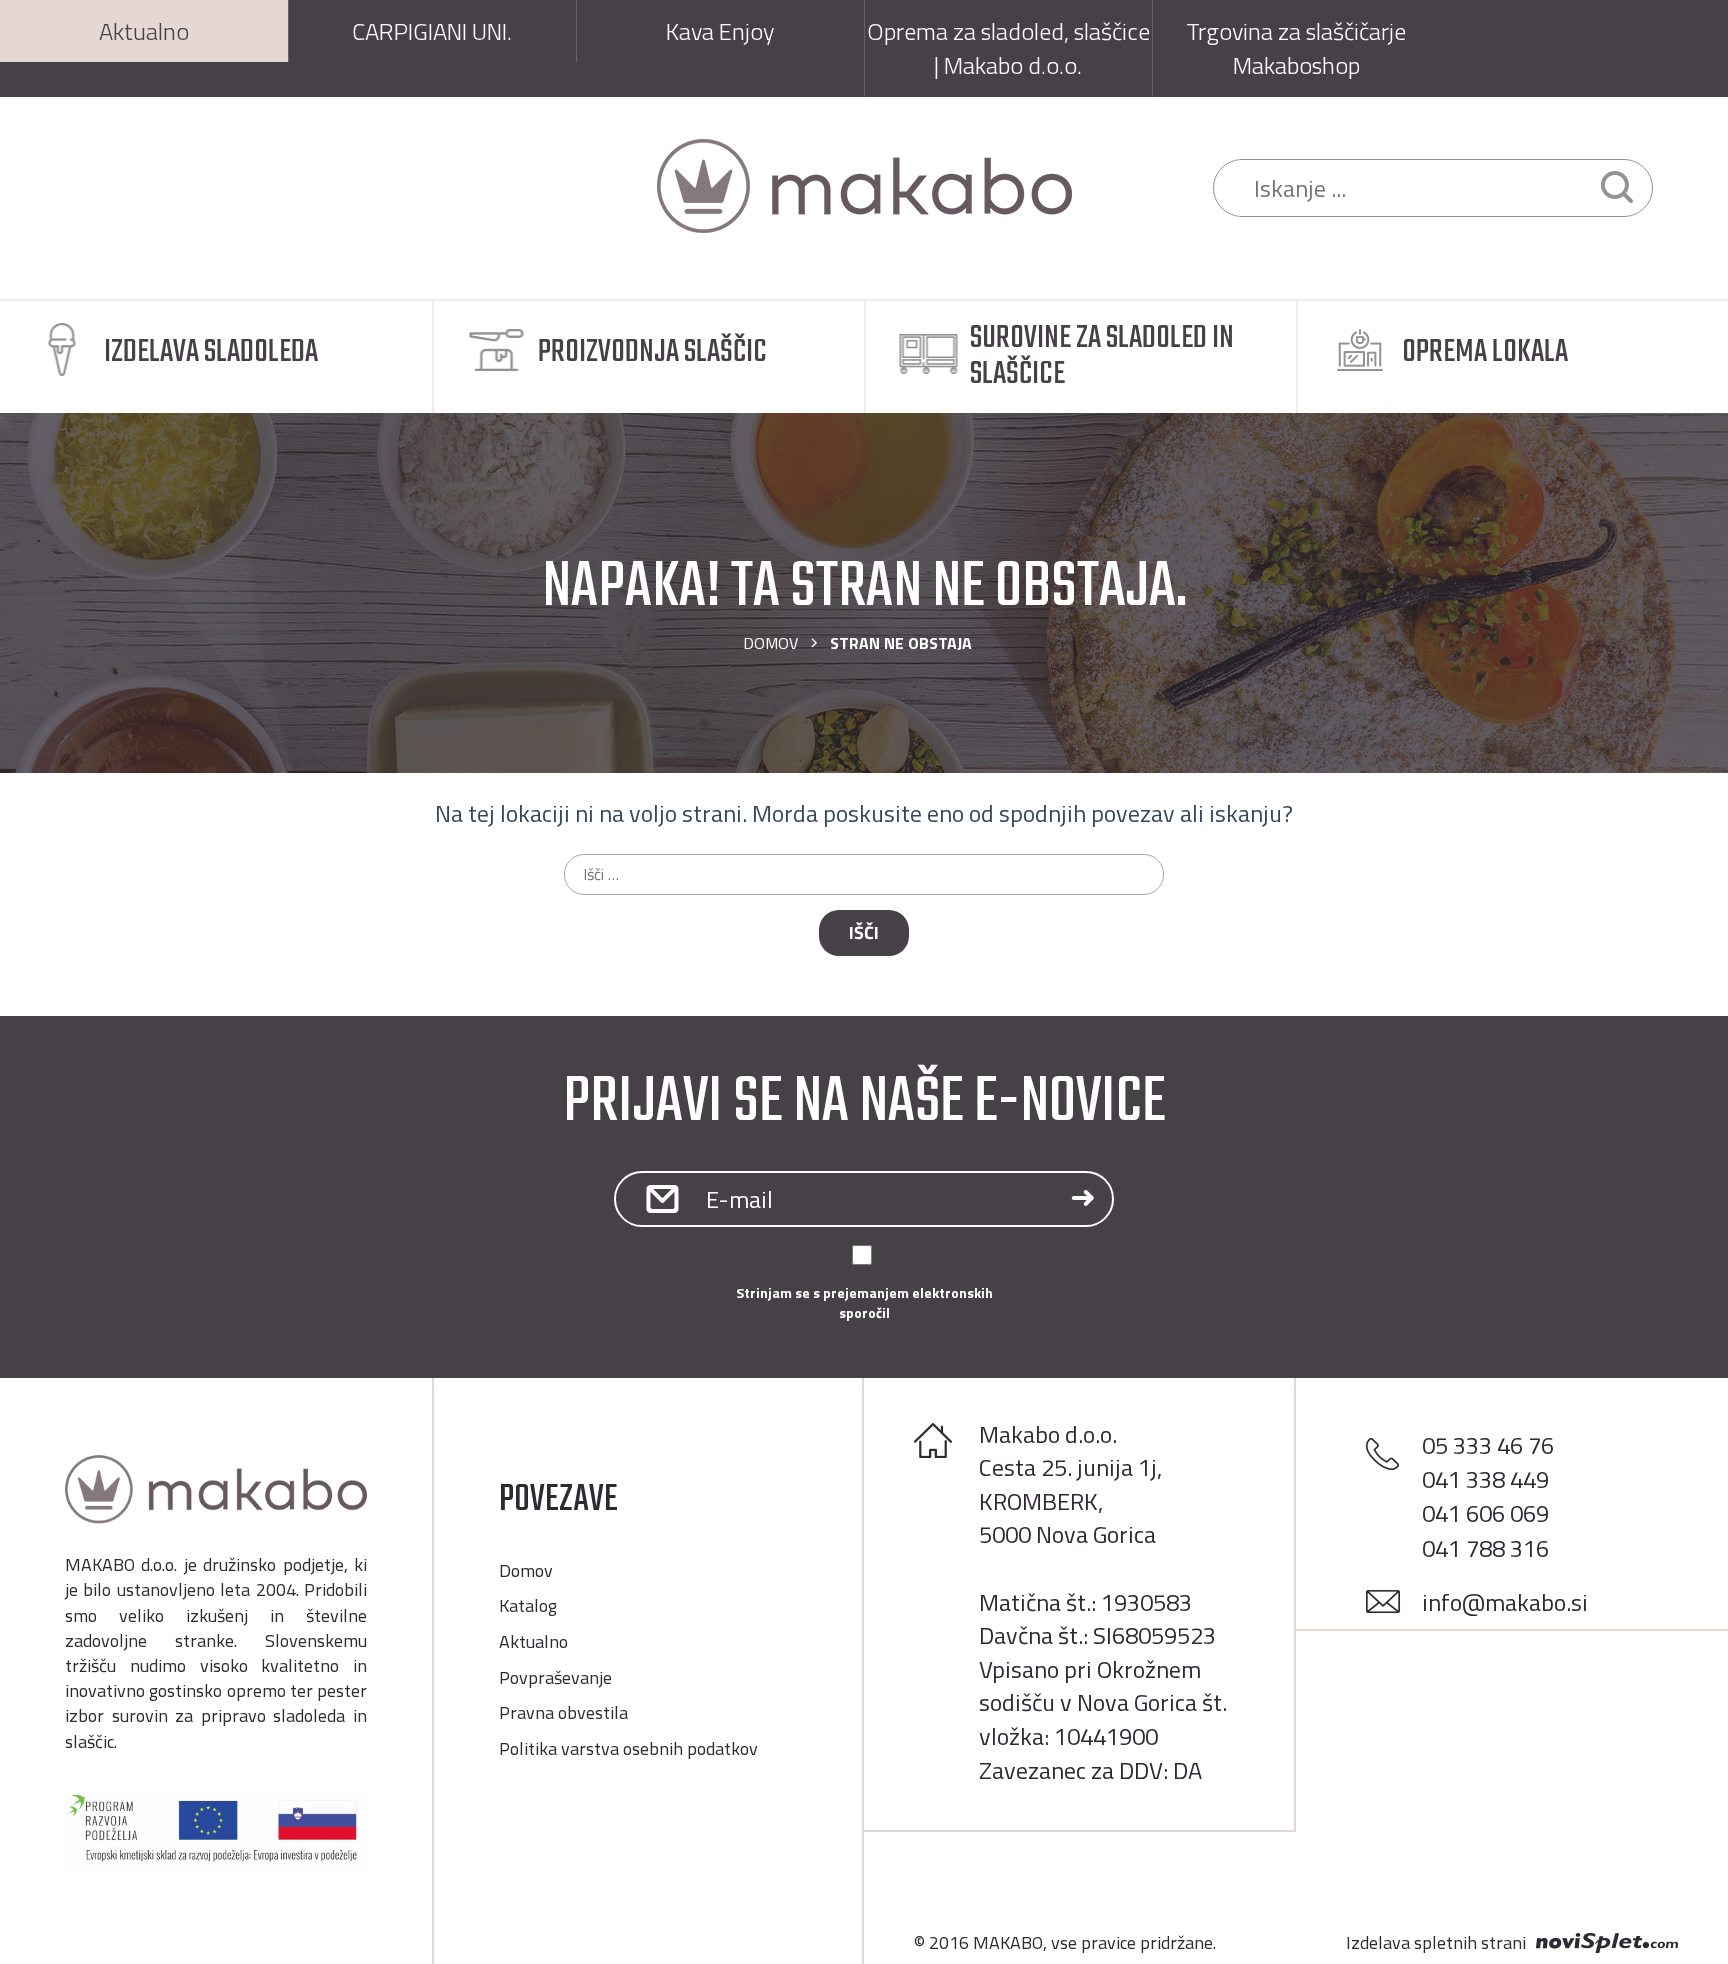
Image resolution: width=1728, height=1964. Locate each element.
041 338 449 (1485, 1479)
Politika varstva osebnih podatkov (628, 1748)
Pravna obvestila (563, 1712)
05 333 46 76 (1488, 1445)
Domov (770, 643)
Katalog (528, 1605)
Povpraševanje (555, 1677)
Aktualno (533, 1641)
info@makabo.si (1505, 1602)
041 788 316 (1485, 1548)
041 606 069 (1485, 1513)
